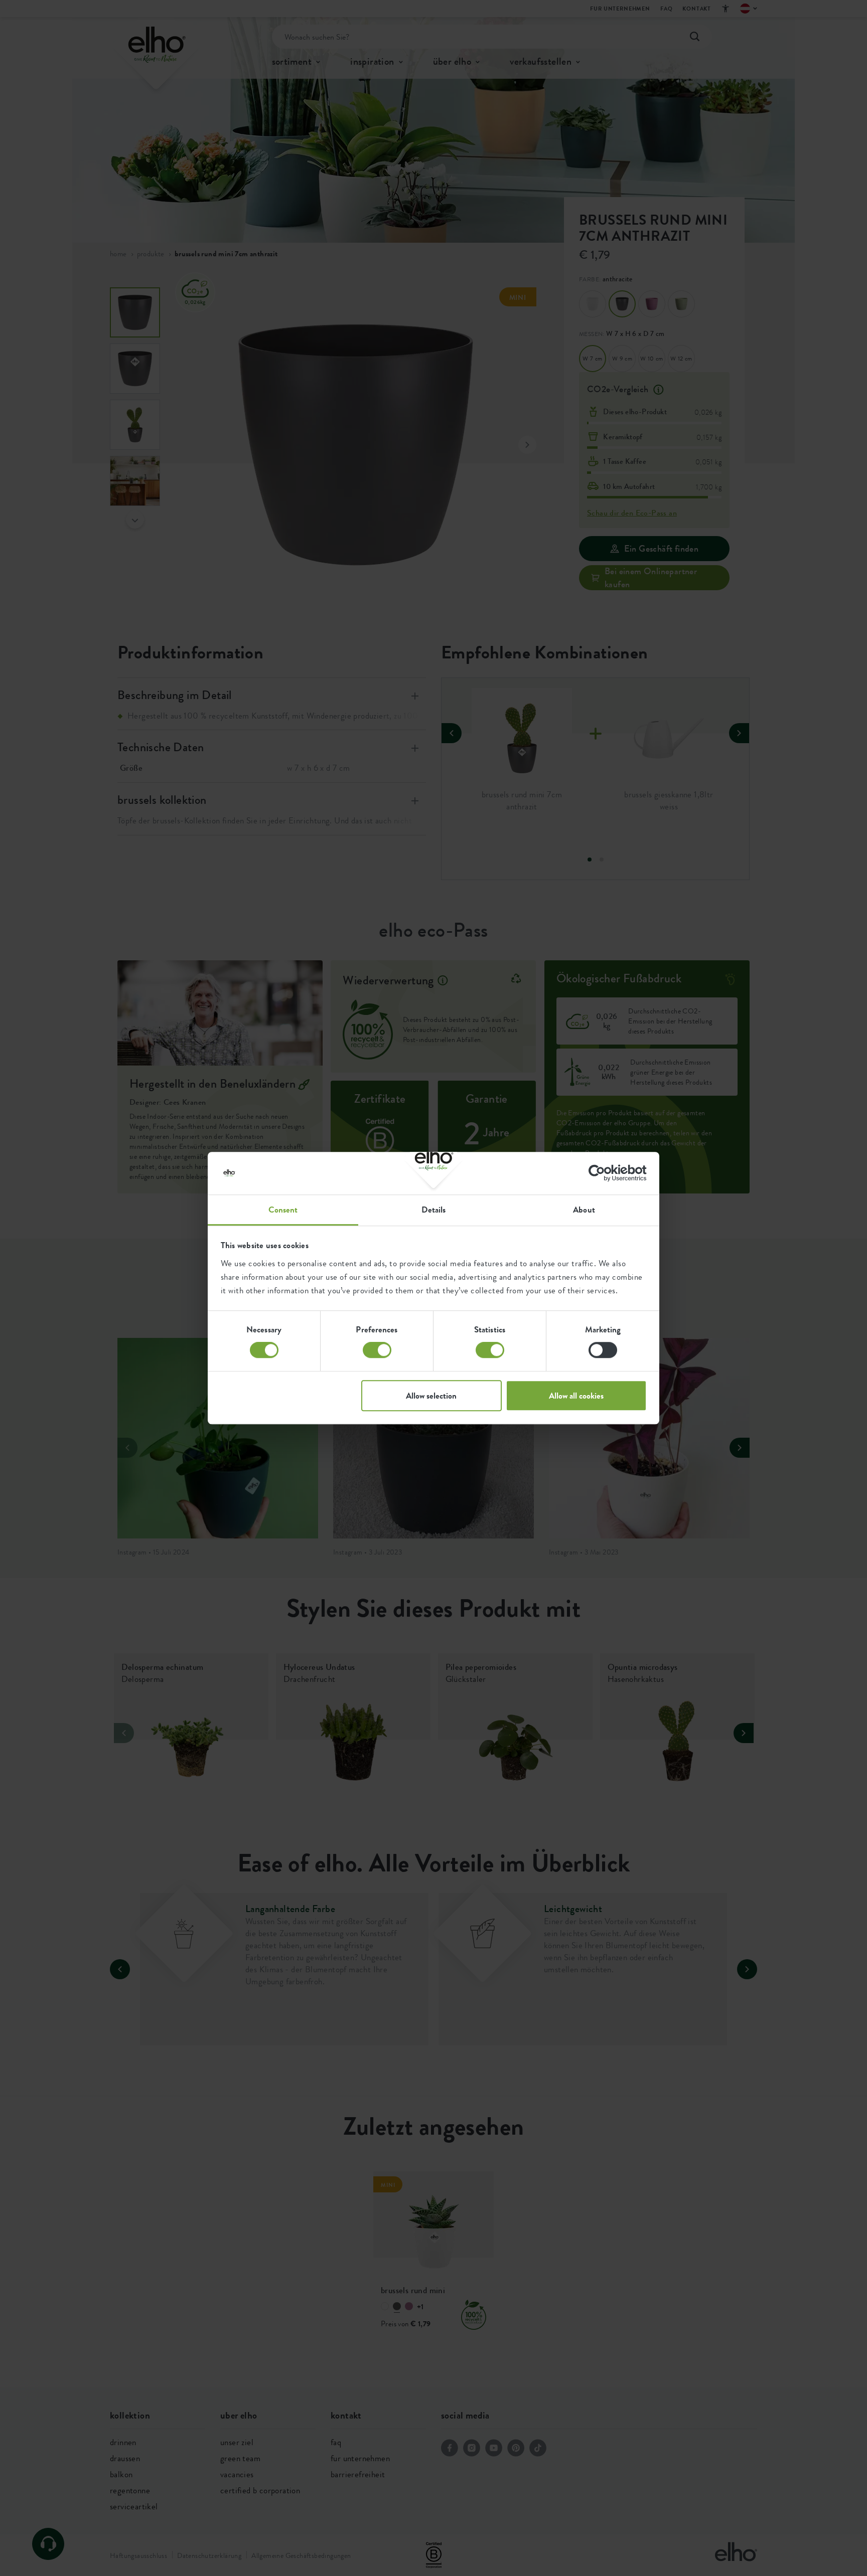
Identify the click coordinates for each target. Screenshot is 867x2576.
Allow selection (431, 1396)
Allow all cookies (576, 1396)
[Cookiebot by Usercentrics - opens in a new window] (603, 1173)
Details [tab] (434, 1210)
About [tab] (584, 1210)
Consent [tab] (283, 1210)
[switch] (377, 1350)
